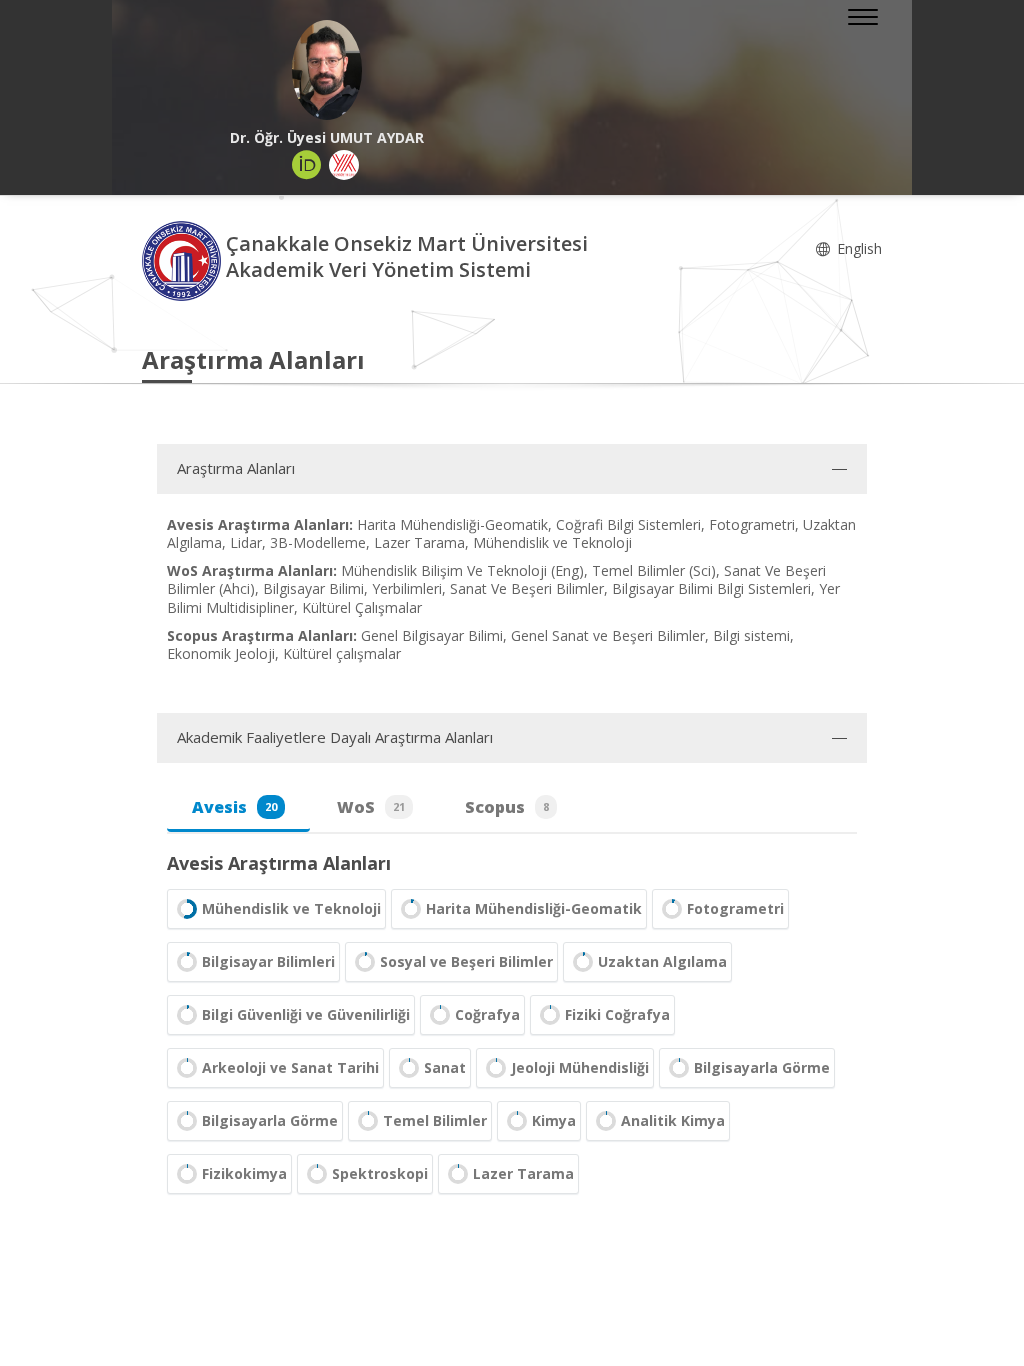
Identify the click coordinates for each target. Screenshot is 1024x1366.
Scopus (507, 807)
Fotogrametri (735, 908)
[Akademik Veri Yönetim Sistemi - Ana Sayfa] (184, 259)
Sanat (445, 1067)
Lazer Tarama (523, 1173)
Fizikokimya (244, 1173)
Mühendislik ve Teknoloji (291, 908)
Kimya (554, 1120)
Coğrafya (487, 1014)
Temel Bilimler (435, 1120)
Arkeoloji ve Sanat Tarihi (290, 1067)
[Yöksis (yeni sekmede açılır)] (344, 165)
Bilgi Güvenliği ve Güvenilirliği (306, 1014)
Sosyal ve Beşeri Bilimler (466, 961)
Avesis (234, 807)
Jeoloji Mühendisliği (580, 1067)
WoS (371, 807)
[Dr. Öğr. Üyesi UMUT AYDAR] (327, 70)
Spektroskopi (380, 1173)
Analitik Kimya (673, 1120)
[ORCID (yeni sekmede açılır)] (307, 165)
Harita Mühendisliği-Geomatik (534, 908)
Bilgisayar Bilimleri (268, 961)
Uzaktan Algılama (662, 961)
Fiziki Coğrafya (617, 1014)
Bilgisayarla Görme (762, 1067)
